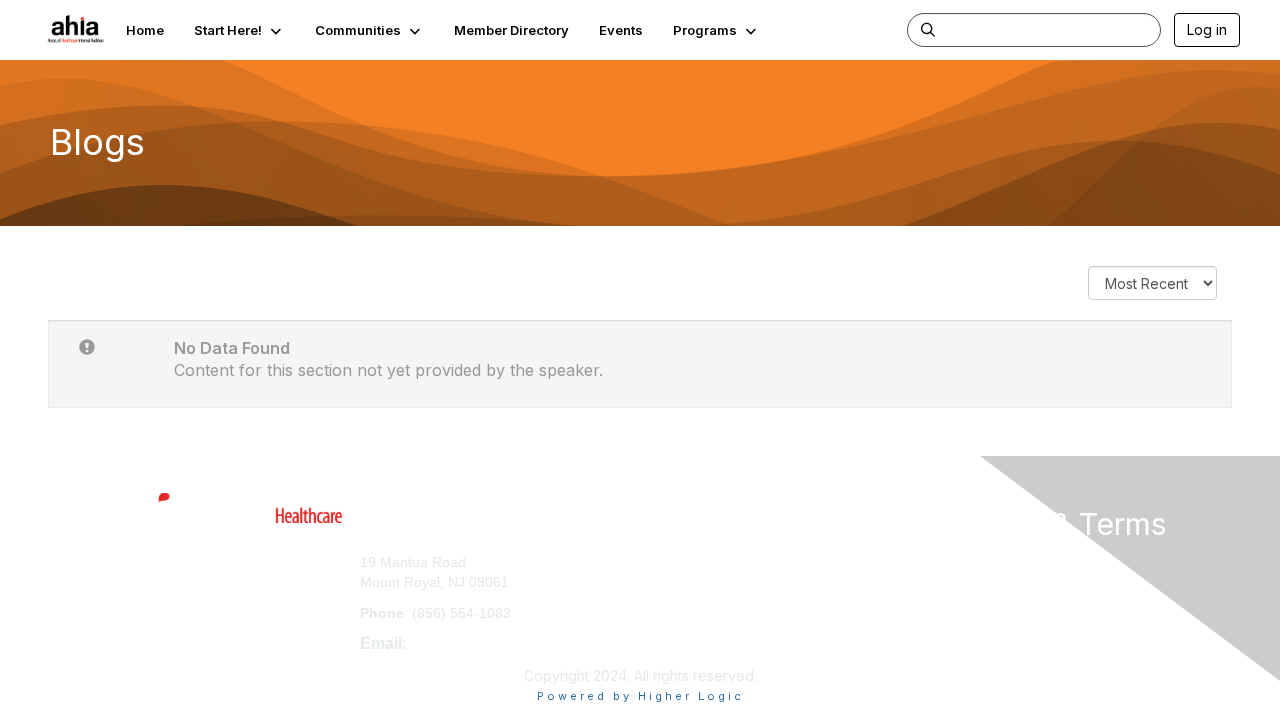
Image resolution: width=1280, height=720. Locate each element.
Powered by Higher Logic (640, 696)
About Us (967, 561)
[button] (239, 30)
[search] (928, 29)
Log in (1207, 29)
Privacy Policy (983, 580)
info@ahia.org (460, 643)
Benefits (675, 580)
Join (662, 561)
